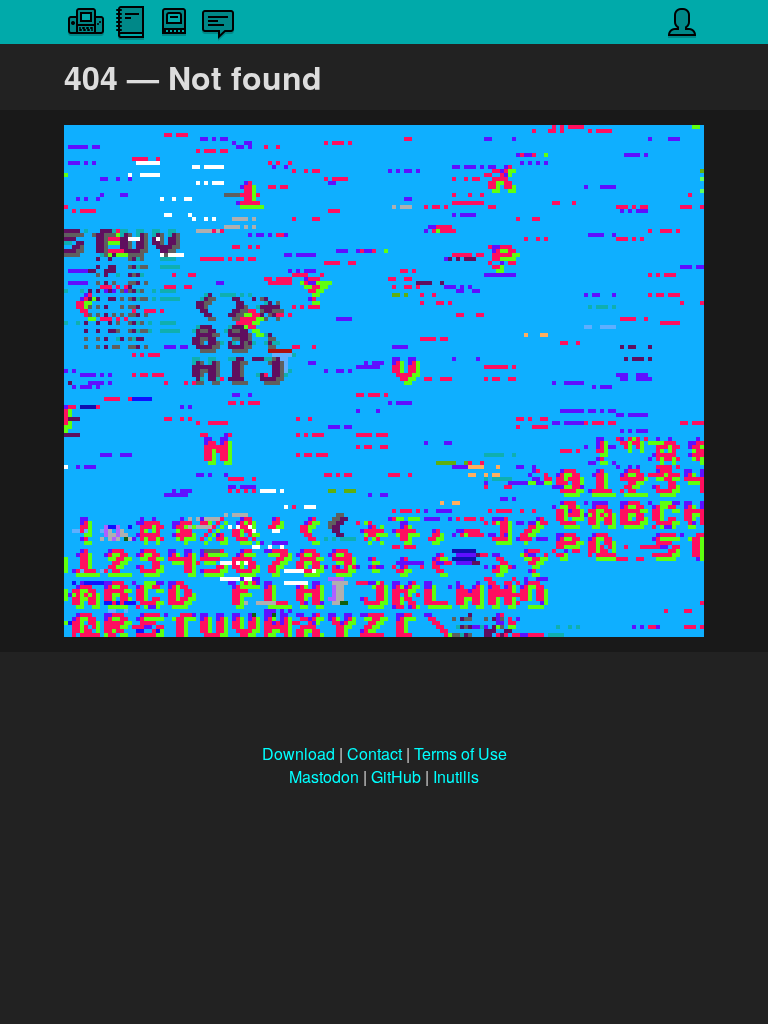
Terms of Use (460, 753)
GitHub (396, 776)
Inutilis (456, 776)
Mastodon (324, 776)
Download (298, 753)
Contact (374, 753)
